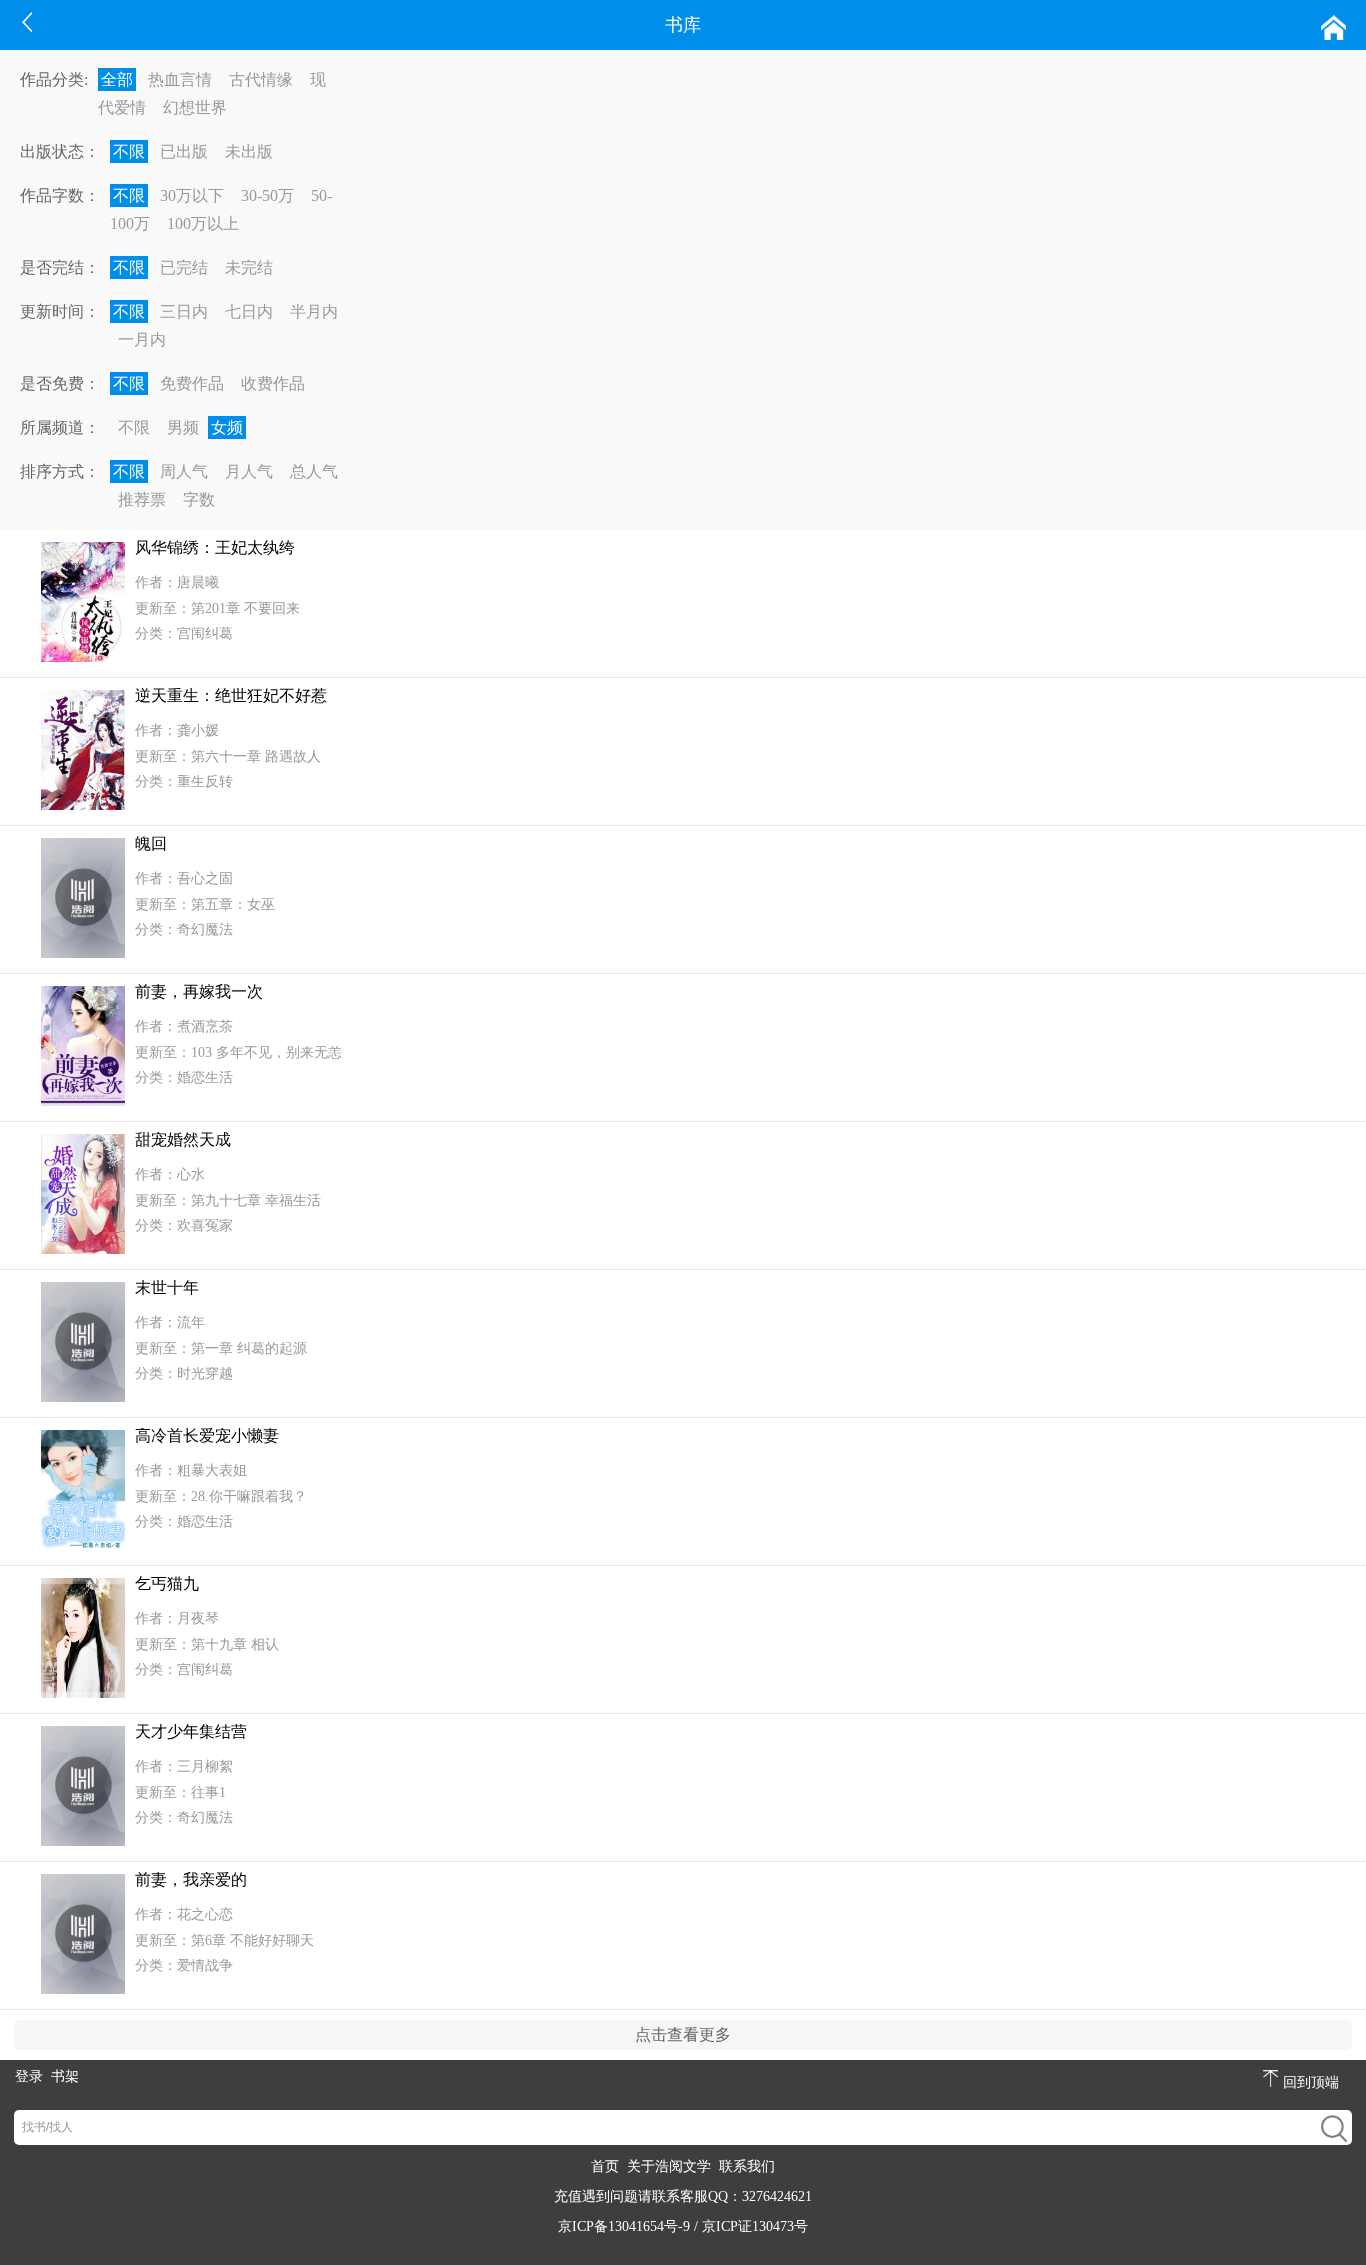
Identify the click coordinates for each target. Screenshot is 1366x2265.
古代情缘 (261, 79)
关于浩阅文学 (669, 2166)
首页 (605, 2166)
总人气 (314, 471)
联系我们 (747, 2166)
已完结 (184, 267)
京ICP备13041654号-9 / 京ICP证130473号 (683, 2226)
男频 (183, 427)
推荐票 (142, 499)
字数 (199, 499)
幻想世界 (195, 107)
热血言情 (180, 79)
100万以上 (203, 223)
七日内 (249, 311)
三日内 (184, 311)
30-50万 (267, 195)
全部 (117, 79)
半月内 (314, 311)
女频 (227, 427)
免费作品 (192, 383)
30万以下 (192, 195)
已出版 (184, 151)
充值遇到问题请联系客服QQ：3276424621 (683, 2196)
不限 (129, 151)
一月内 (142, 339)
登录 (29, 2077)
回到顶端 (1311, 2082)
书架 (65, 2077)
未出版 (249, 151)
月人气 (249, 471)
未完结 (249, 267)
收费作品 (273, 383)
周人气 (184, 471)
